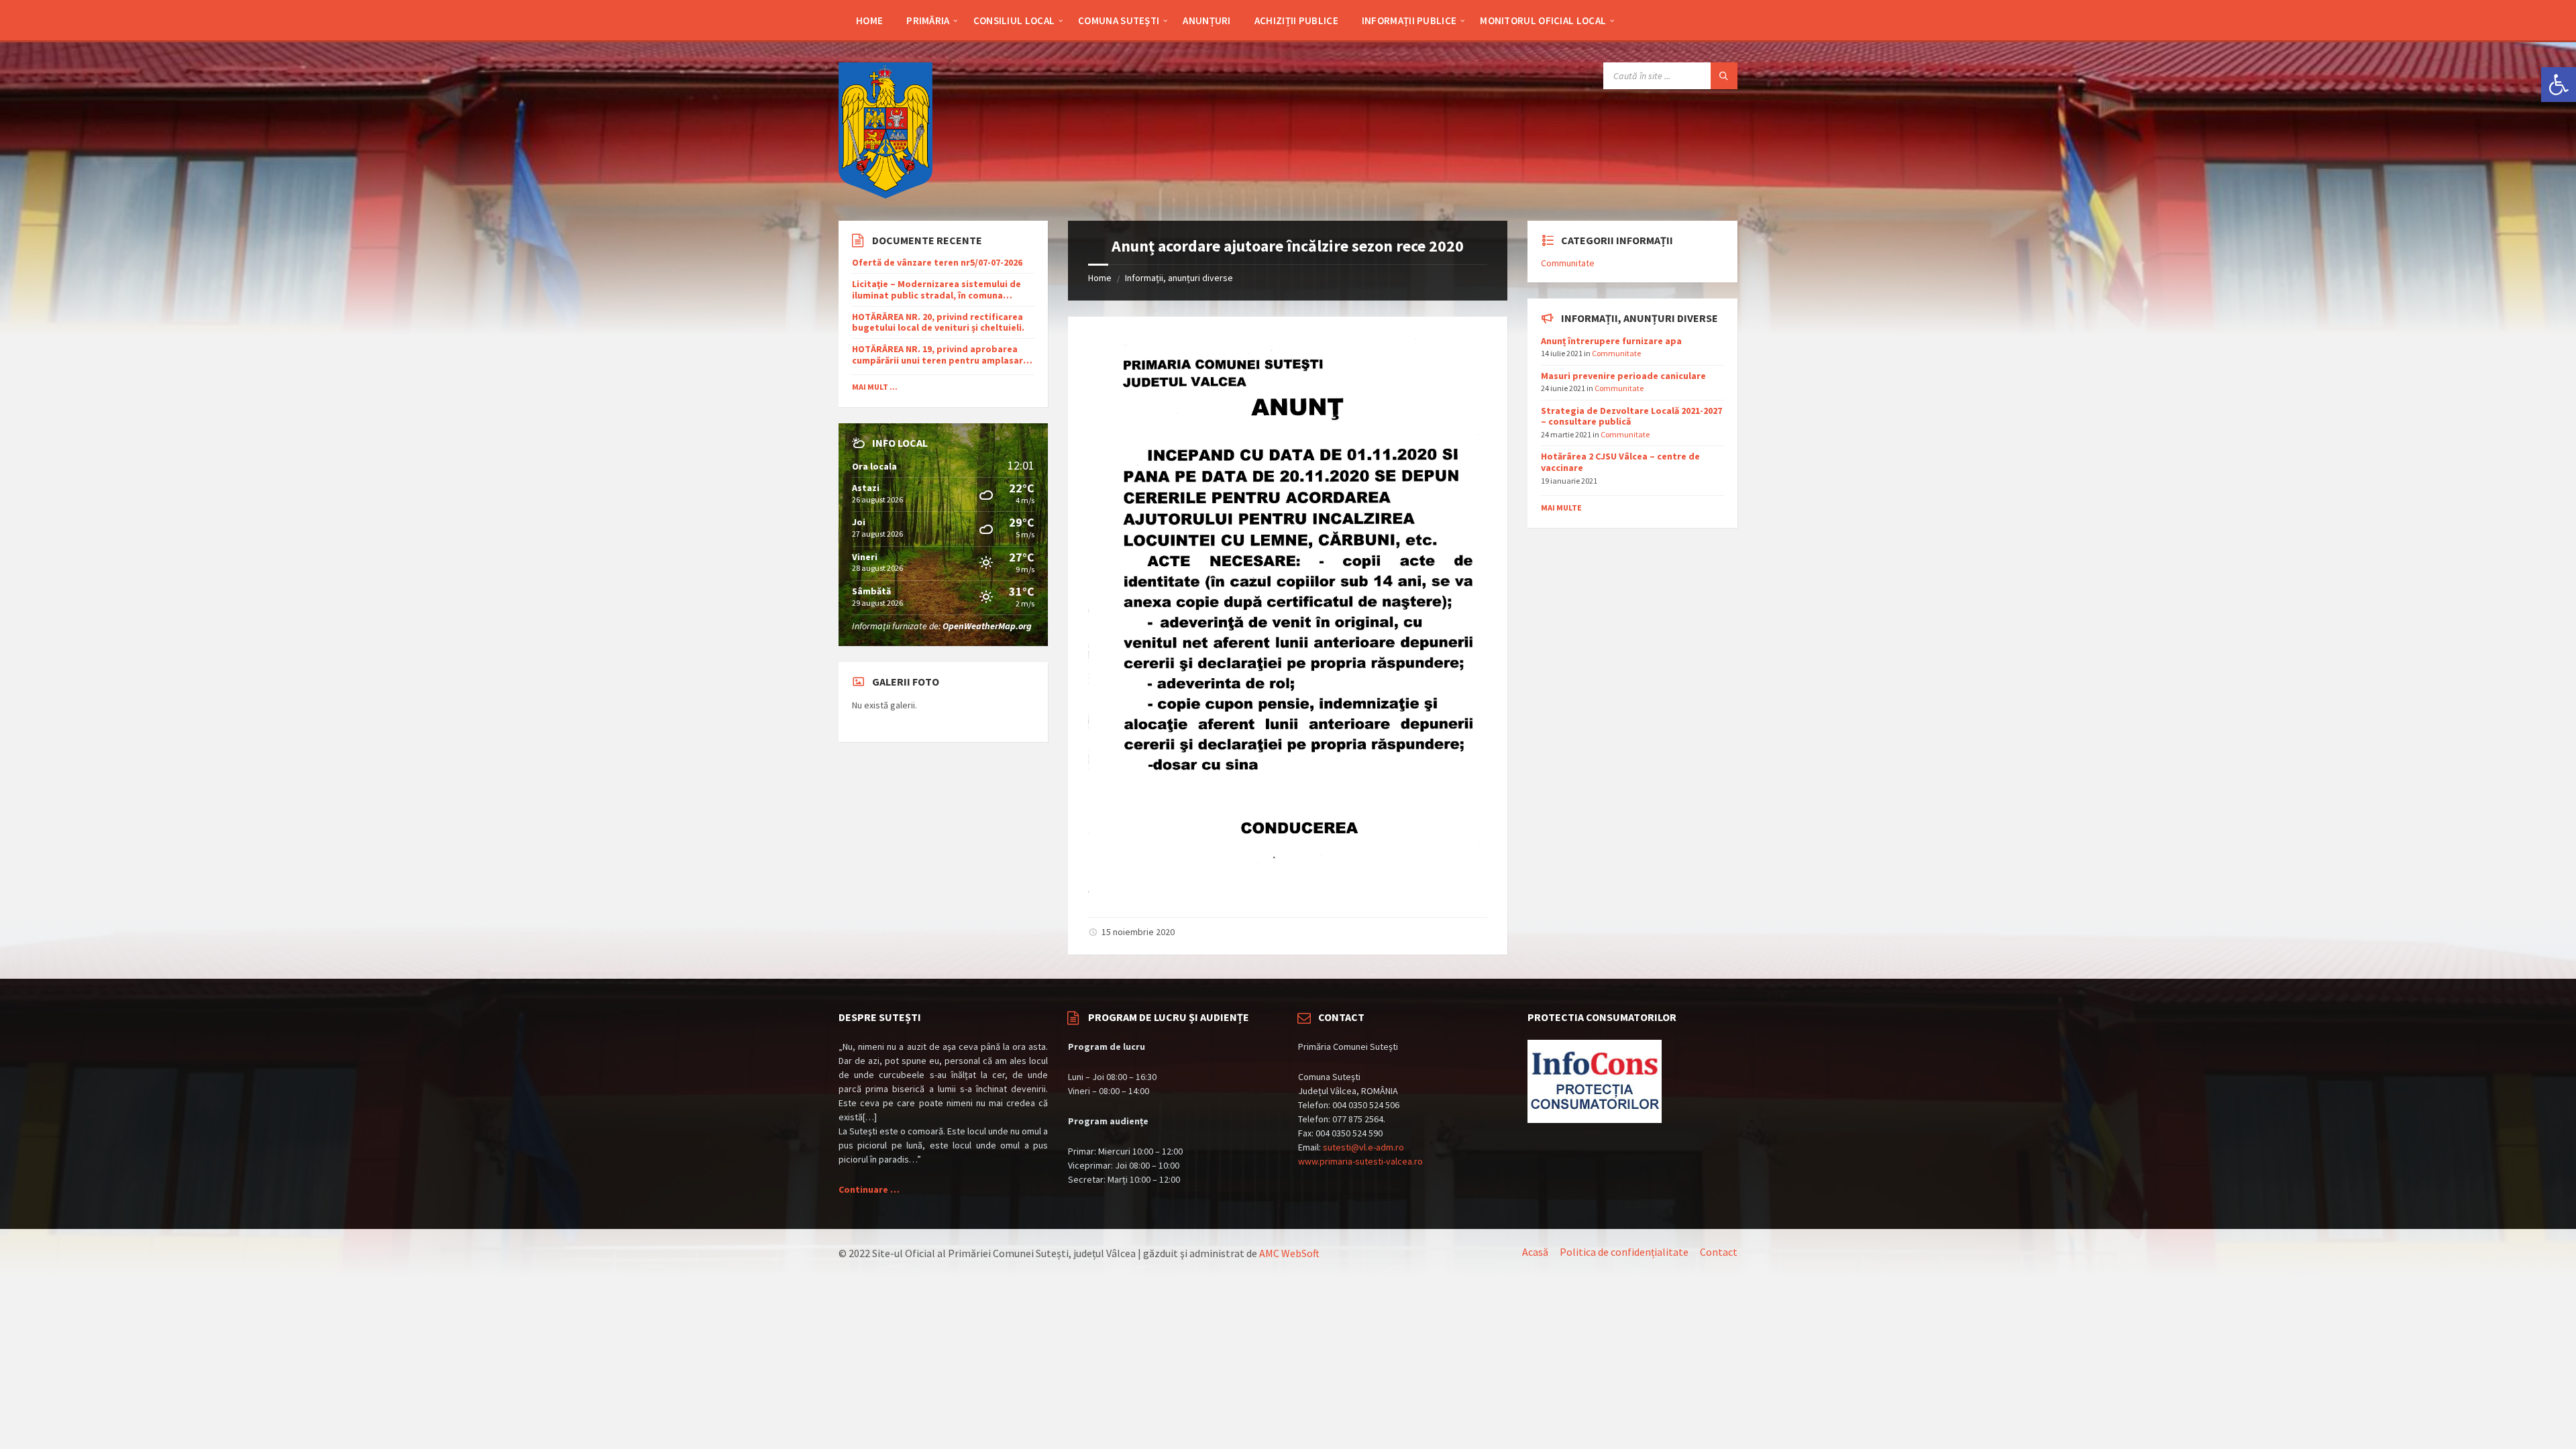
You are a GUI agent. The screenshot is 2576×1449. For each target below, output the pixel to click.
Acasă (1535, 1252)
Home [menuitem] (869, 20)
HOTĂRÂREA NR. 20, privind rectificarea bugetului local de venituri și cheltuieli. (938, 323)
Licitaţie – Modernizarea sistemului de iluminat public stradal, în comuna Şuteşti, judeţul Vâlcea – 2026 (936, 290)
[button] (2559, 85)
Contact (1719, 1252)
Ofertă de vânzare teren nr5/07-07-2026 (937, 263)
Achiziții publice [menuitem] (1296, 20)
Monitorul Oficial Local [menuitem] (1543, 20)
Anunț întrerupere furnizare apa (1611, 341)
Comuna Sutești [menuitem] (1119, 20)
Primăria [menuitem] (928, 20)
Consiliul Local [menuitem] (1014, 20)
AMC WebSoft (1289, 1253)
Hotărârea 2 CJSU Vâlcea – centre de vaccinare (1620, 462)
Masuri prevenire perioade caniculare (1623, 376)
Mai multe (1561, 507)
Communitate (1568, 263)
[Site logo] (885, 195)
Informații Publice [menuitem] (1409, 20)
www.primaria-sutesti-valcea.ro (1360, 1161)
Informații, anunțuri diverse (1179, 278)
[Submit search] (1724, 76)
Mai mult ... (875, 387)
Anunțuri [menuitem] (1206, 20)
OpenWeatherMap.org (987, 626)
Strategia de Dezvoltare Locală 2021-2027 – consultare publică (1631, 416)
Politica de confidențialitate (1624, 1252)
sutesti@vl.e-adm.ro (1363, 1147)
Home (1100, 278)
